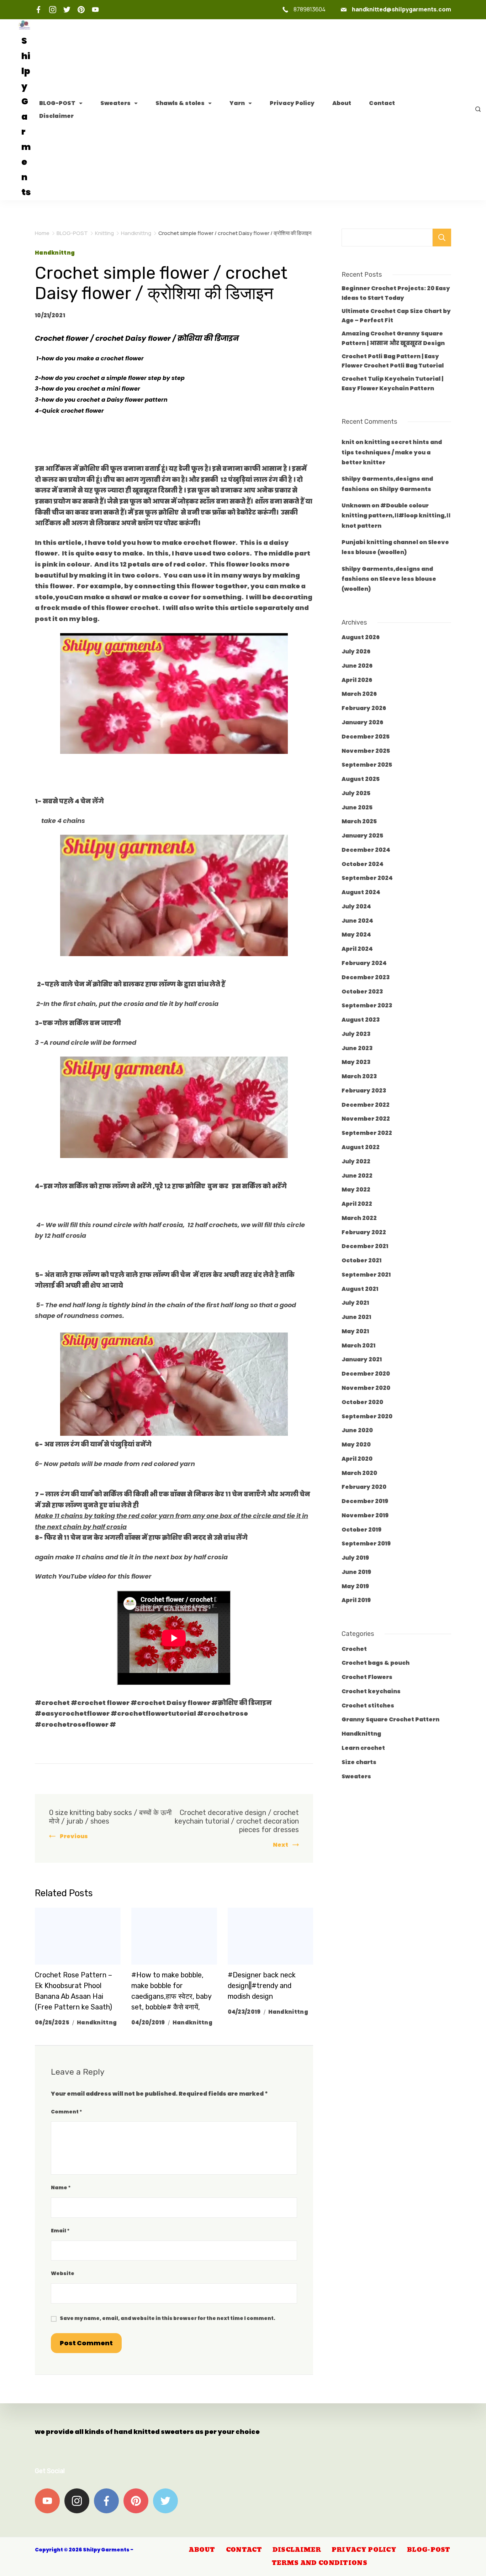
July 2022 (356, 1161)
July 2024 (356, 906)
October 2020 (362, 1402)
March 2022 (359, 1218)
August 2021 (360, 1289)
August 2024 (361, 892)
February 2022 (364, 1232)
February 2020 (364, 1487)
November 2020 (366, 1388)
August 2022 (361, 1147)
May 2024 (356, 935)
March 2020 (359, 1473)
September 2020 (367, 1416)
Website (63, 2273)
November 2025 (366, 751)
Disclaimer (56, 116)
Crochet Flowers (367, 1677)
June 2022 (357, 1176)
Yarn (237, 103)
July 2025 (356, 793)
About (342, 103)
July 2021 (355, 1303)
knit (348, 442)
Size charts (359, 1762)
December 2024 (366, 850)
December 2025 (366, 737)
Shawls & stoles (180, 103)
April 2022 (357, 1204)
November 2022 (366, 1119)
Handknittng (55, 253)
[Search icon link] (476, 110)
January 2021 (362, 1359)
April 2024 (357, 949)
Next (281, 1845)
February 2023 (364, 1091)
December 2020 (366, 1374)
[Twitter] (67, 10)
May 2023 (356, 1062)
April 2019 (356, 1600)
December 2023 (366, 977)
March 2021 (358, 1346)
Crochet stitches (368, 1706)
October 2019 (361, 1530)
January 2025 (362, 836)
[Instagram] (53, 10)
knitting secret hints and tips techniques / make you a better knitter (392, 452)
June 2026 (357, 666)
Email (60, 2231)
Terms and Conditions (319, 2563)
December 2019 (365, 1501)
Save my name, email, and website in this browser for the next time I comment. (168, 2318)
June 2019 (356, 1572)
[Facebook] (38, 10)
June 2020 (357, 1430)
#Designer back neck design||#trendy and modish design (262, 1986)
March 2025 (359, 821)
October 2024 (363, 864)
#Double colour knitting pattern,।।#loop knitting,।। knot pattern (396, 516)
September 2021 (366, 1275)
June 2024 (357, 921)
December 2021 (365, 1246)
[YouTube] (95, 10)
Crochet (354, 1649)
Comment (67, 2112)
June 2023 (357, 1048)
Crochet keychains (371, 1691)
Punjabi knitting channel (380, 542)
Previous (74, 1836)
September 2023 (367, 1005)
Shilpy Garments (405, 489)
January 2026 (362, 722)
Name (61, 2187)
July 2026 (356, 651)
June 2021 (356, 1317)
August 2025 (361, 779)
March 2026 (359, 694)
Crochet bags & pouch (376, 1663)
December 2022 (366, 1105)
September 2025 (367, 765)
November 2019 (365, 1515)
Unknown (356, 505)
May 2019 (355, 1586)
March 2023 (359, 1076)
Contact (382, 103)
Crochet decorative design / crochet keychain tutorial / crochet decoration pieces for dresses (237, 1821)
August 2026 (361, 637)
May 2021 (355, 1331)
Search (442, 238)
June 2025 (357, 807)
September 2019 (366, 1543)
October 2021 (361, 1260)
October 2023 (362, 992)
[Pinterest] (81, 10)
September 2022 (367, 1133)
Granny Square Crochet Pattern (390, 1719)
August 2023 (361, 1020)
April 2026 (357, 680)
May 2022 (356, 1190)
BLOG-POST (57, 103)
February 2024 (364, 963)
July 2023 (356, 1034)
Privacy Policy (292, 103)
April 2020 (357, 1459)
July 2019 (355, 1558)
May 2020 (356, 1445)
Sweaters (115, 103)
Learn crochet (363, 1748)
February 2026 (364, 708)
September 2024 (367, 878)
